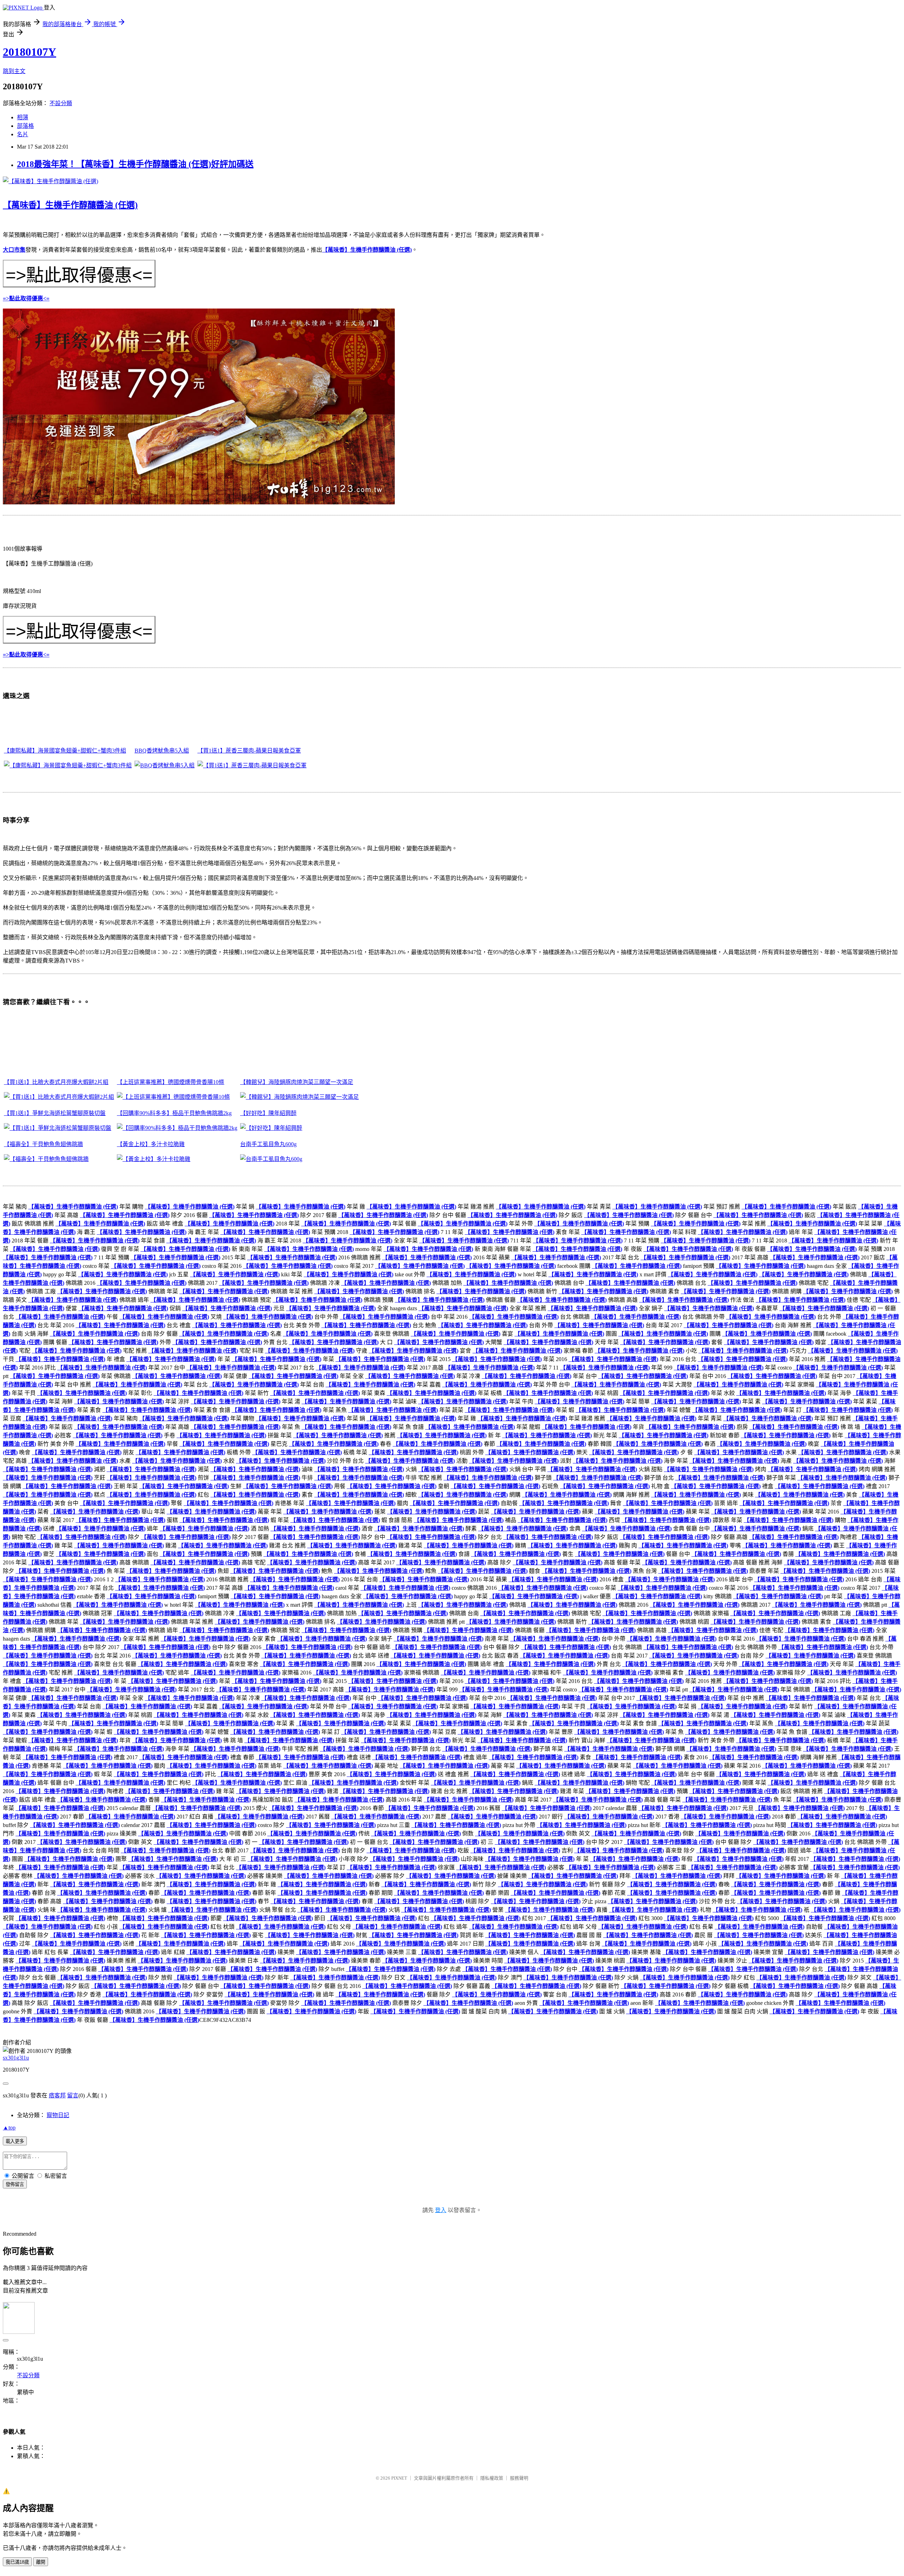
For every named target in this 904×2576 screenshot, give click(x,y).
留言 (73, 2095)
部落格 (25, 126)
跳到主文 (14, 71)
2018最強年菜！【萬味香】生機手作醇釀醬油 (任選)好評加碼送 (135, 164)
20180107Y (29, 52)
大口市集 (14, 250)
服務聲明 (519, 2478)
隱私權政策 (492, 2478)
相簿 (23, 117)
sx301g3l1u (16, 2058)
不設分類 (61, 103)
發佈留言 (15, 2184)
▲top (9, 2128)
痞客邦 (57, 2095)
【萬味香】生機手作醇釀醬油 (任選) (70, 205)
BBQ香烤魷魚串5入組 (162, 751)
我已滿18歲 (17, 2562)
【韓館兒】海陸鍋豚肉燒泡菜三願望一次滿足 (297, 1082)
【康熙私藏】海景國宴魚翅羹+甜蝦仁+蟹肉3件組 (65, 751)
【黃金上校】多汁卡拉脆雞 (151, 1144)
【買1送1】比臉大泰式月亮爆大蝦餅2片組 (56, 1082)
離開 (41, 2562)
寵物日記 (58, 2115)
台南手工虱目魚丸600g (268, 1144)
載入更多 (15, 2141)
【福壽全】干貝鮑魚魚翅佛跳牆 (43, 1144)
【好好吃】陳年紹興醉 (268, 1113)
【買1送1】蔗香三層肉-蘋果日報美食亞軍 (249, 751)
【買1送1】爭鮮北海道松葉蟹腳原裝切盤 (55, 1113)
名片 (23, 134)
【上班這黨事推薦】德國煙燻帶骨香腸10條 (171, 1082)
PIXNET (399, 2478)
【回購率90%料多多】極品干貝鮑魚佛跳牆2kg (174, 1113)
